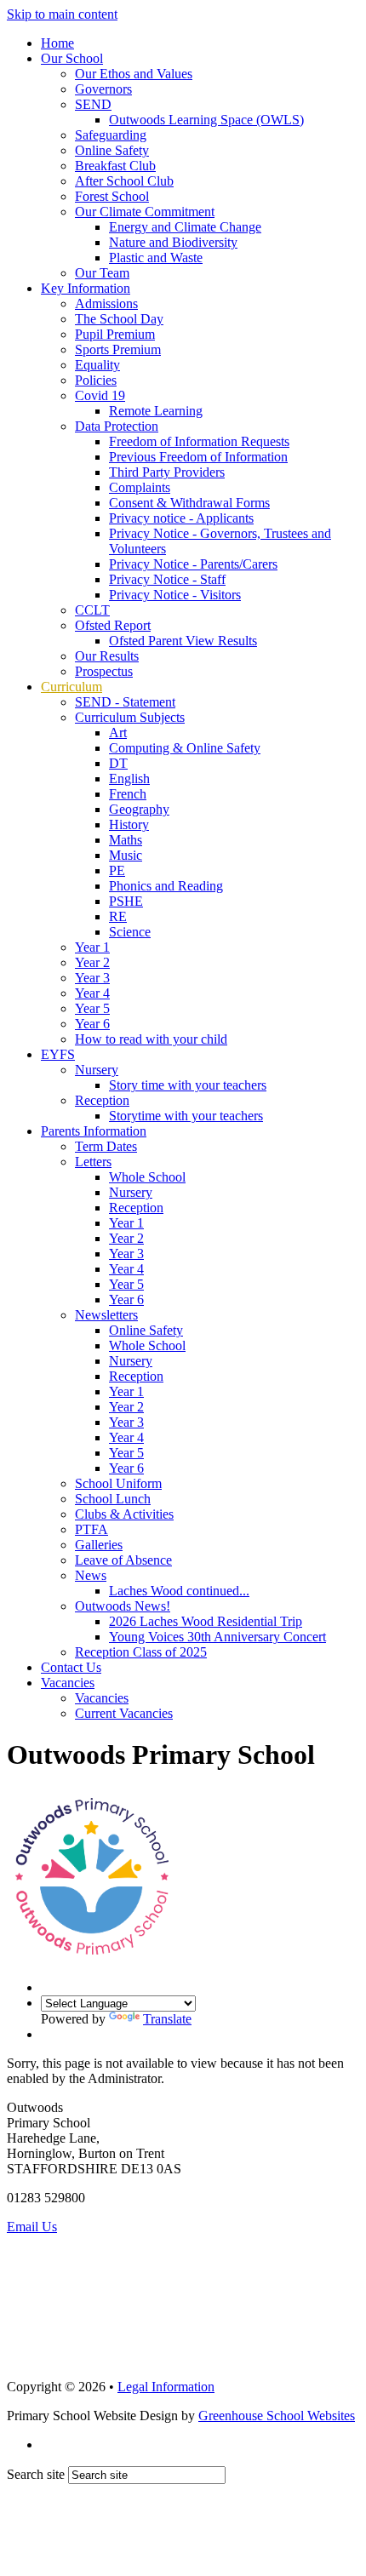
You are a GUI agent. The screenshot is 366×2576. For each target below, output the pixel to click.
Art (118, 733)
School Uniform (118, 1483)
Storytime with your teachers (186, 1116)
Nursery (97, 1070)
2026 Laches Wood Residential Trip (206, 1621)
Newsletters (106, 1315)
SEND (93, 104)
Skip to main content (62, 14)
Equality (97, 365)
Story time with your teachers (188, 1085)
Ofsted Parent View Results (183, 641)
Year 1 (92, 947)
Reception (102, 1100)
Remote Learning (156, 411)
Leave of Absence (123, 1560)
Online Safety (112, 150)
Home (57, 43)
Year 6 (92, 1024)
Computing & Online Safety (185, 748)
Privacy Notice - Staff (167, 579)
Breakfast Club (115, 166)
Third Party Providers (167, 472)
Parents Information (94, 1131)
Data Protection (117, 426)
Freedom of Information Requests (199, 441)
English (129, 779)
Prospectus (104, 671)
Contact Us (71, 1667)
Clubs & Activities (124, 1514)
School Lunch (113, 1499)
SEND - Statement (125, 702)
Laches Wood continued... (179, 1591)
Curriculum (71, 687)
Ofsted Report (113, 625)
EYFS (58, 1054)
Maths (126, 840)
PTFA (91, 1529)
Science (130, 932)
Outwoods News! (123, 1606)
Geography (139, 809)
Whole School (147, 1177)
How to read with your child (151, 1039)
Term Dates (106, 1146)
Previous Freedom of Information (198, 457)
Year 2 (92, 962)
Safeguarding (111, 135)
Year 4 (92, 993)
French (128, 794)
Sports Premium (118, 349)
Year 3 (92, 978)
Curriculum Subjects (130, 717)
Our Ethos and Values (134, 74)
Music (126, 855)
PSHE (126, 901)
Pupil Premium (115, 334)
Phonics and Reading (166, 886)
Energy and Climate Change (185, 227)
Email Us (32, 2227)
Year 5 (92, 1008)
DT (118, 763)
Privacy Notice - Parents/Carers (193, 564)
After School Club (124, 181)
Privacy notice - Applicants (181, 518)
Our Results (107, 656)
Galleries (99, 1545)
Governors (103, 89)
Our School (72, 58)
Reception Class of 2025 (141, 1652)
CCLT (92, 610)
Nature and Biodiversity (173, 242)
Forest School (112, 196)
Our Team (102, 273)
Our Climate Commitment (145, 212)
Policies (96, 380)
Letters (93, 1162)
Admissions (106, 303)
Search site (36, 2474)
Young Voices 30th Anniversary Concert (217, 1637)
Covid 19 (100, 395)
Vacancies (68, 1683)
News (91, 1575)
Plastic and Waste (156, 258)
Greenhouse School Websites (277, 2416)
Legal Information (166, 2387)
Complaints (140, 487)
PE (117, 870)
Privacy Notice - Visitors (175, 595)
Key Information (86, 288)
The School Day (119, 319)
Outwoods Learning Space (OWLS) (206, 120)
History (129, 824)
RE (118, 916)
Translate (167, 2019)
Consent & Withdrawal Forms (189, 503)
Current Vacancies (124, 1713)
